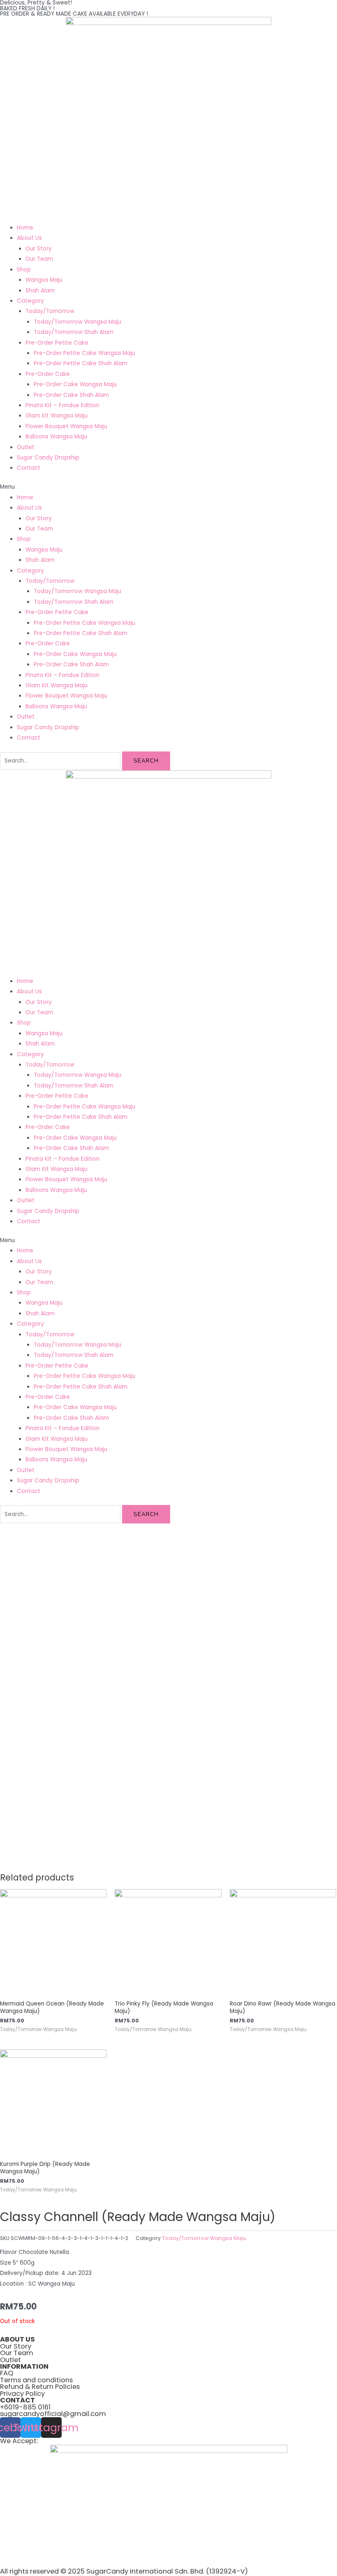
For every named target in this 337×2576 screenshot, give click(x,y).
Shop (24, 270)
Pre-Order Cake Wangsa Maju (75, 384)
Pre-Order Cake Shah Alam (71, 395)
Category (30, 301)
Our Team (39, 259)
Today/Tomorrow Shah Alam (74, 332)
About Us (29, 238)
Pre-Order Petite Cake (57, 343)
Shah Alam (40, 291)
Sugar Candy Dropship (48, 458)
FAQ (7, 2373)
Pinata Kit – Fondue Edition (62, 405)
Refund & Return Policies (40, 2387)
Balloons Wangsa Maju (56, 437)
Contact (29, 468)
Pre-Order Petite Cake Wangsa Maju (84, 353)
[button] (168, 487)
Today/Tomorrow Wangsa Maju (77, 322)
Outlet (26, 447)
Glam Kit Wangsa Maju (57, 416)
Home (25, 228)
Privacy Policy (22, 2394)
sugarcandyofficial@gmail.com (53, 2414)
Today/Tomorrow (50, 311)
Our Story (39, 249)
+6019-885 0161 (25, 2407)
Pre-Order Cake (48, 374)
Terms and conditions (36, 2380)
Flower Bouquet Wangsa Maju (66, 426)
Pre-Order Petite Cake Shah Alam (81, 363)
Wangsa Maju (44, 280)
